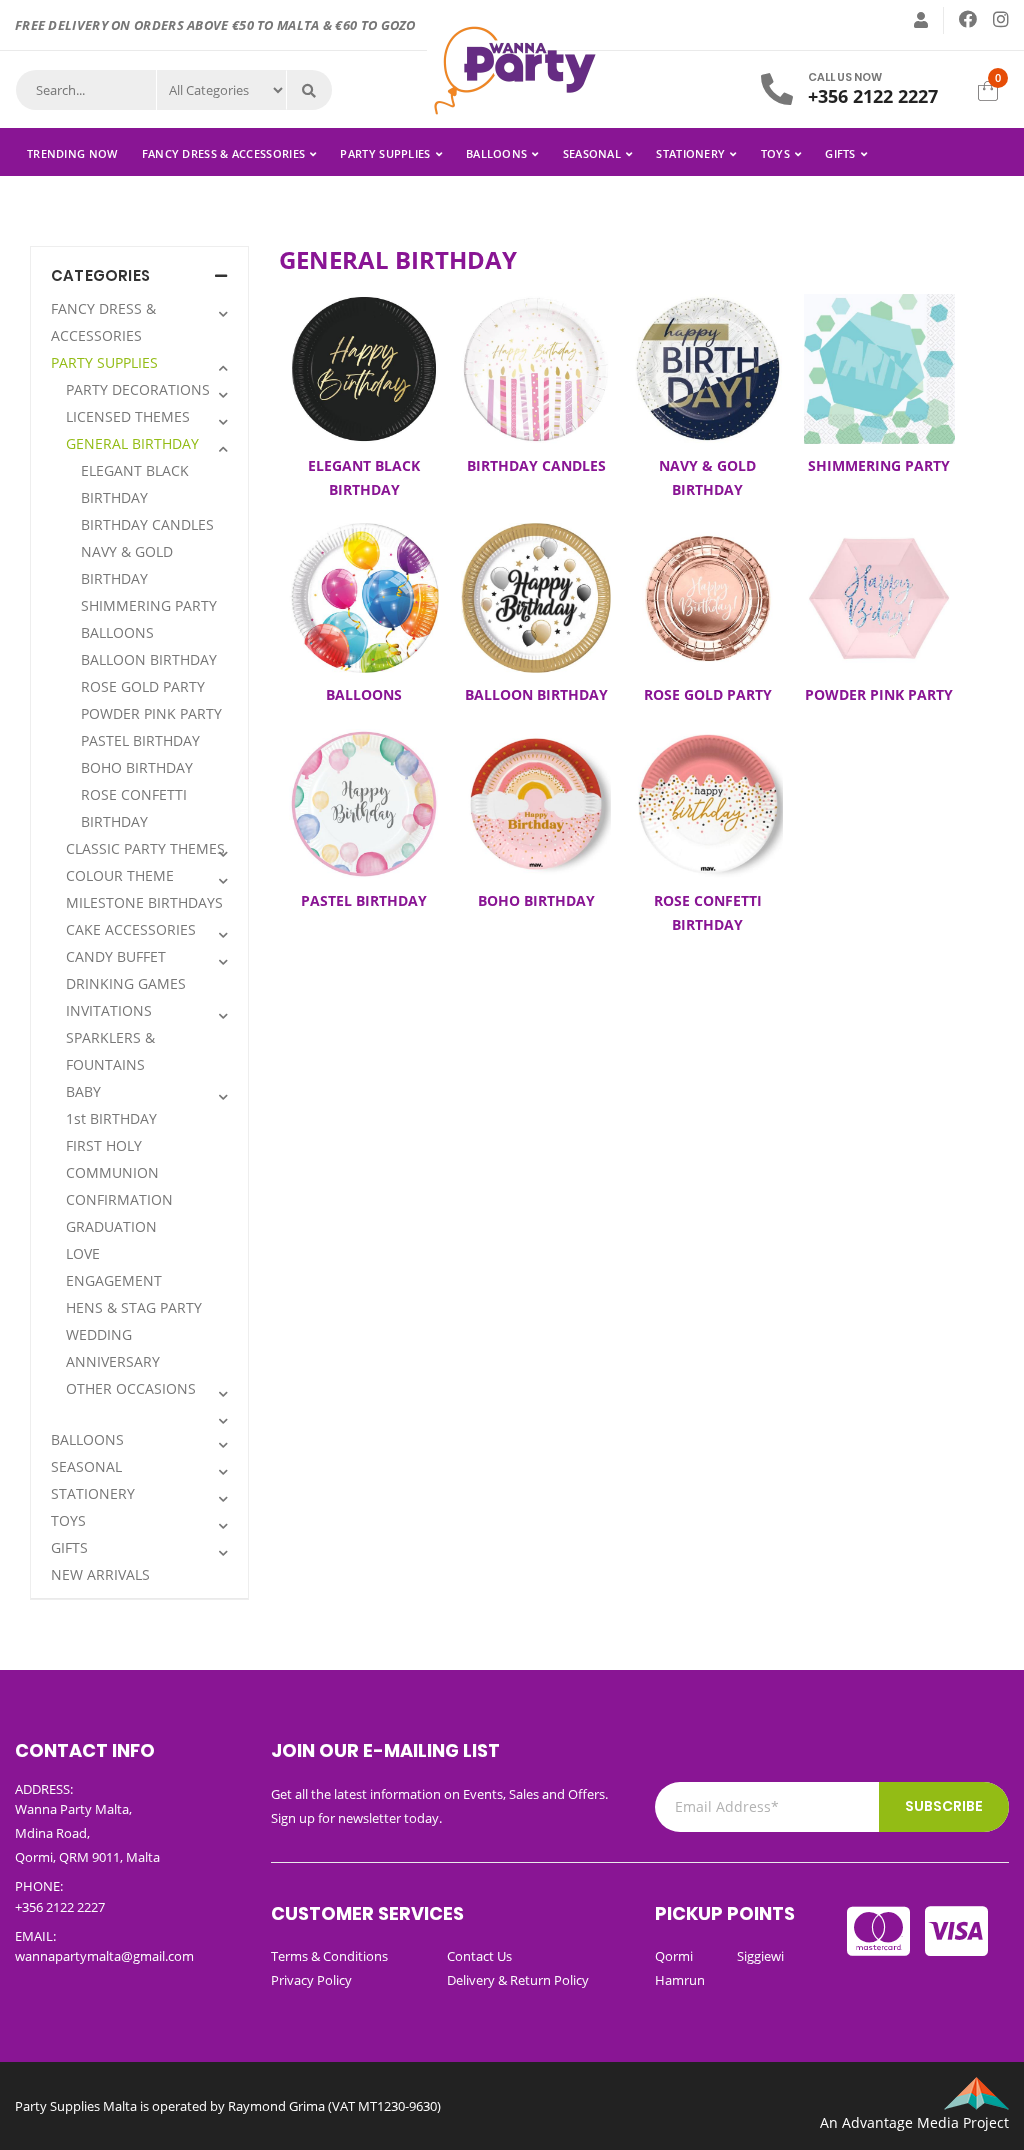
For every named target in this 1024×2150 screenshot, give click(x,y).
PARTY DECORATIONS (138, 389)
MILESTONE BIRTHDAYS (144, 902)
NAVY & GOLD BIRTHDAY (127, 565)
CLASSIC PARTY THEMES (145, 848)
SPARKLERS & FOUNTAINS (110, 1051)
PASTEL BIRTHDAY (140, 740)
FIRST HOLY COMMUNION (112, 1159)
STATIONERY (690, 153)
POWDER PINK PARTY (151, 713)
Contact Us (479, 1956)
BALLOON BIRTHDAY (149, 659)
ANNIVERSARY (113, 1361)
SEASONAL (592, 153)
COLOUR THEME (120, 875)
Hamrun (680, 1980)
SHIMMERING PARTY (149, 605)
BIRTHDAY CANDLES (147, 524)
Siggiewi (760, 1956)
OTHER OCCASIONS (131, 1388)
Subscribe (944, 1806)
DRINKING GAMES (126, 983)
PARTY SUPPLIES (385, 153)
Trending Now (72, 153)
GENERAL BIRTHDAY (132, 443)
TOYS (775, 153)
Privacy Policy (311, 1980)
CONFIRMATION (119, 1199)
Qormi (674, 1956)
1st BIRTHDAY (111, 1118)
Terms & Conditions (329, 1956)
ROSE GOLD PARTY (143, 686)
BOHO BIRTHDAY (137, 767)
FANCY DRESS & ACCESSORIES (224, 153)
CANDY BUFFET (116, 956)
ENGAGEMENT (114, 1280)
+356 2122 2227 (873, 96)
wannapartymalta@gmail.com (104, 1956)
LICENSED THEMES (128, 416)
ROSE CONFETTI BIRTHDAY (134, 808)
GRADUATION (111, 1226)
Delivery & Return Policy (518, 1980)
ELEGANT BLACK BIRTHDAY (135, 484)
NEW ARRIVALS (100, 1574)
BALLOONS (496, 153)
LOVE (83, 1253)
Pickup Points (725, 1913)
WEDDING (99, 1334)
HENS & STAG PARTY (134, 1307)
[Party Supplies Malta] (512, 68)
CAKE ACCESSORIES (131, 929)
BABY (83, 1091)
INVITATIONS (109, 1010)
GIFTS (840, 153)
